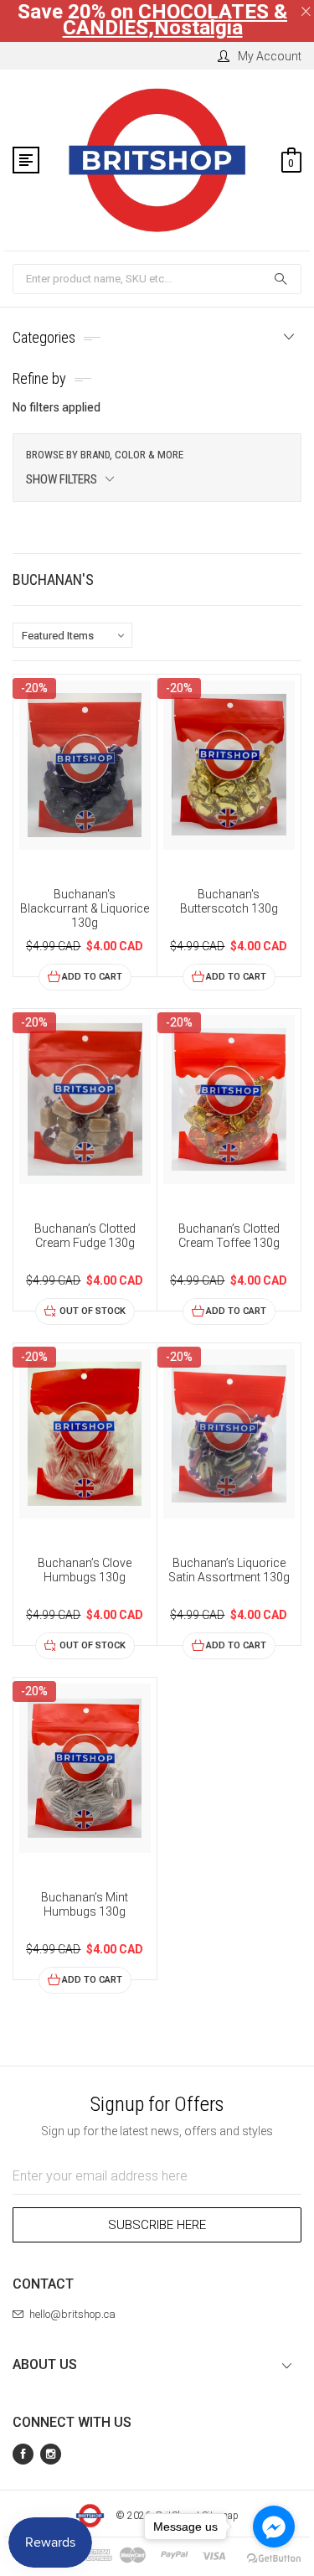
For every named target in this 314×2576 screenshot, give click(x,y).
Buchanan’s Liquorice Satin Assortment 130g (229, 1570)
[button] (157, 468)
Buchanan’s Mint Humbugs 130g (85, 1904)
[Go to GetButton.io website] (274, 2559)
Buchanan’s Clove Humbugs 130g (85, 1570)
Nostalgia (198, 28)
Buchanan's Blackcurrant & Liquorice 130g (85, 908)
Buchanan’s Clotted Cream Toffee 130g (229, 1236)
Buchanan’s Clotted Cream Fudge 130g (85, 1236)
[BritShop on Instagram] (51, 2454)
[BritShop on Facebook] (23, 2454)
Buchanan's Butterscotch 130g (229, 901)
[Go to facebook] (274, 2527)
